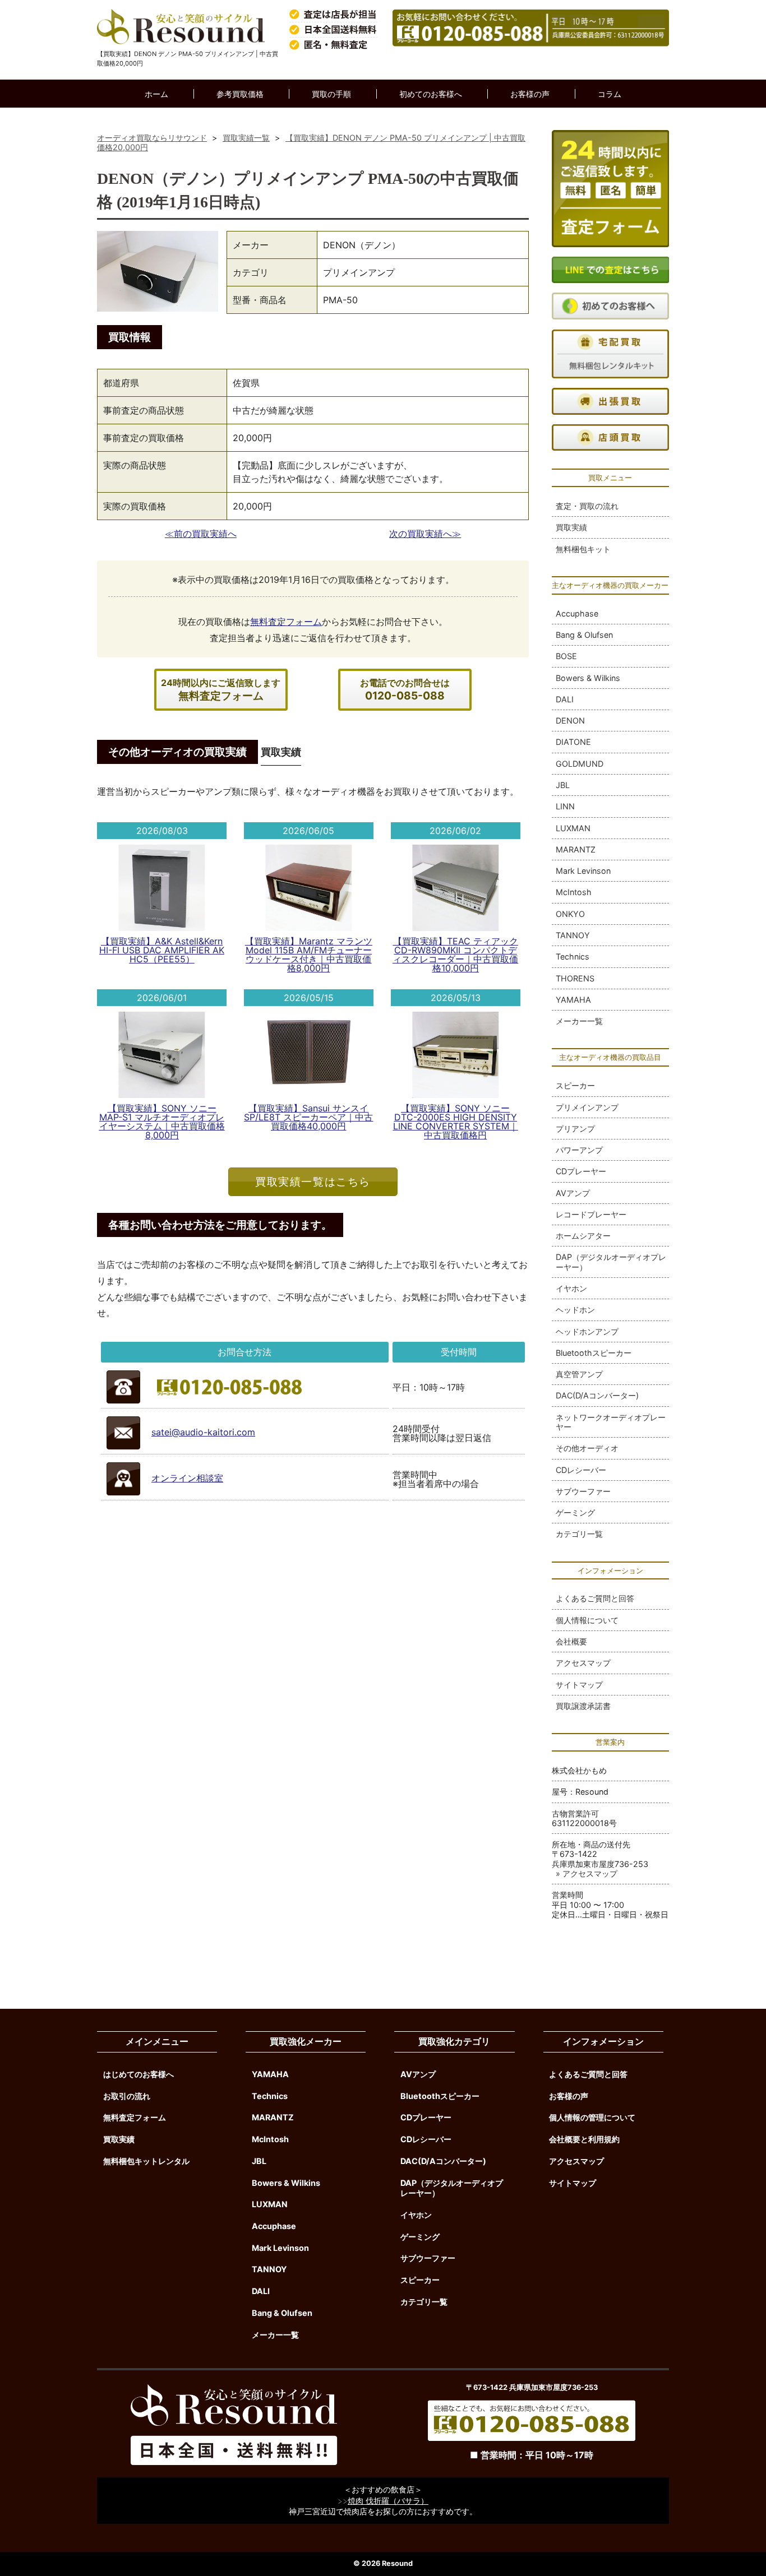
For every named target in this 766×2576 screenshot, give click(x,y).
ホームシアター (583, 1236)
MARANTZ (576, 849)
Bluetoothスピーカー (594, 1353)
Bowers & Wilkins (588, 678)
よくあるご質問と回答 (595, 1598)
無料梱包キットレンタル (146, 2161)
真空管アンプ (579, 1374)
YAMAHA (573, 1000)
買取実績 (571, 527)
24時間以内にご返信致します (221, 690)
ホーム (156, 94)
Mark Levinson (583, 871)
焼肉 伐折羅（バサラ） (388, 2501)
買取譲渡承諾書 (583, 1706)
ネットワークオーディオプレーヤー (611, 1422)
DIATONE (573, 742)
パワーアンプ (579, 1150)
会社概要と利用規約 (584, 2139)
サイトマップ (579, 1685)
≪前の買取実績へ (201, 534)
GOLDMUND (580, 764)
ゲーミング (575, 1512)
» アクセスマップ (587, 1873)
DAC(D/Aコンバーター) (597, 1395)
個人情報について (587, 1620)
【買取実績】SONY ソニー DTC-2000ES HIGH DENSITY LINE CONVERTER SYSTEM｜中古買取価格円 (456, 1122)
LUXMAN (573, 828)
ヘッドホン (575, 1310)
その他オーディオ (587, 1448)
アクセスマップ (583, 1663)
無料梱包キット (583, 549)
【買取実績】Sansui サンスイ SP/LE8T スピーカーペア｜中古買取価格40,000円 (308, 1117)
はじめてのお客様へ (139, 2074)
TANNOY (573, 935)
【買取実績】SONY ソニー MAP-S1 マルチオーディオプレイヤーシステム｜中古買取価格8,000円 (162, 1122)
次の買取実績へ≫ (425, 534)
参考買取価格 (240, 94)
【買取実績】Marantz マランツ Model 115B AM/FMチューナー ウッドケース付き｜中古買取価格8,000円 (309, 955)
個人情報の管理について (592, 2117)
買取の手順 (331, 94)
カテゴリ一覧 (579, 1534)
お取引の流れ (127, 2096)
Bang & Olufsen (584, 635)
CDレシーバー (581, 1470)
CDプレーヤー (581, 1171)
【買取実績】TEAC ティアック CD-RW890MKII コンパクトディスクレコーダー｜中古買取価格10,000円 (455, 955)
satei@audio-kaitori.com (203, 1432)
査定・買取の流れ (587, 506)
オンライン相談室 (187, 1478)
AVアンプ (573, 1193)
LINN (565, 806)
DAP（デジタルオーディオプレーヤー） (611, 1262)
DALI (565, 699)
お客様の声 (530, 94)
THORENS (575, 978)
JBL (563, 785)
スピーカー (575, 1085)
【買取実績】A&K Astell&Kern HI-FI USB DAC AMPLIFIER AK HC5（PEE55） (162, 950)
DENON (570, 721)
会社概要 (571, 1641)
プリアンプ (575, 1129)
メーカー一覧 (579, 1021)
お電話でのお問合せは (405, 690)
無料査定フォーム (286, 622)
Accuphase (577, 613)
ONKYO (570, 914)
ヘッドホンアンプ (587, 1331)
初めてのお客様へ (431, 94)
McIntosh (574, 892)
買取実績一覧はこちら (313, 1182)
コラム (610, 94)
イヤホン (571, 1288)
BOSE (566, 656)
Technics (573, 956)
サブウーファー (583, 1491)
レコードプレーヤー (591, 1214)
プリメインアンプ (587, 1107)
